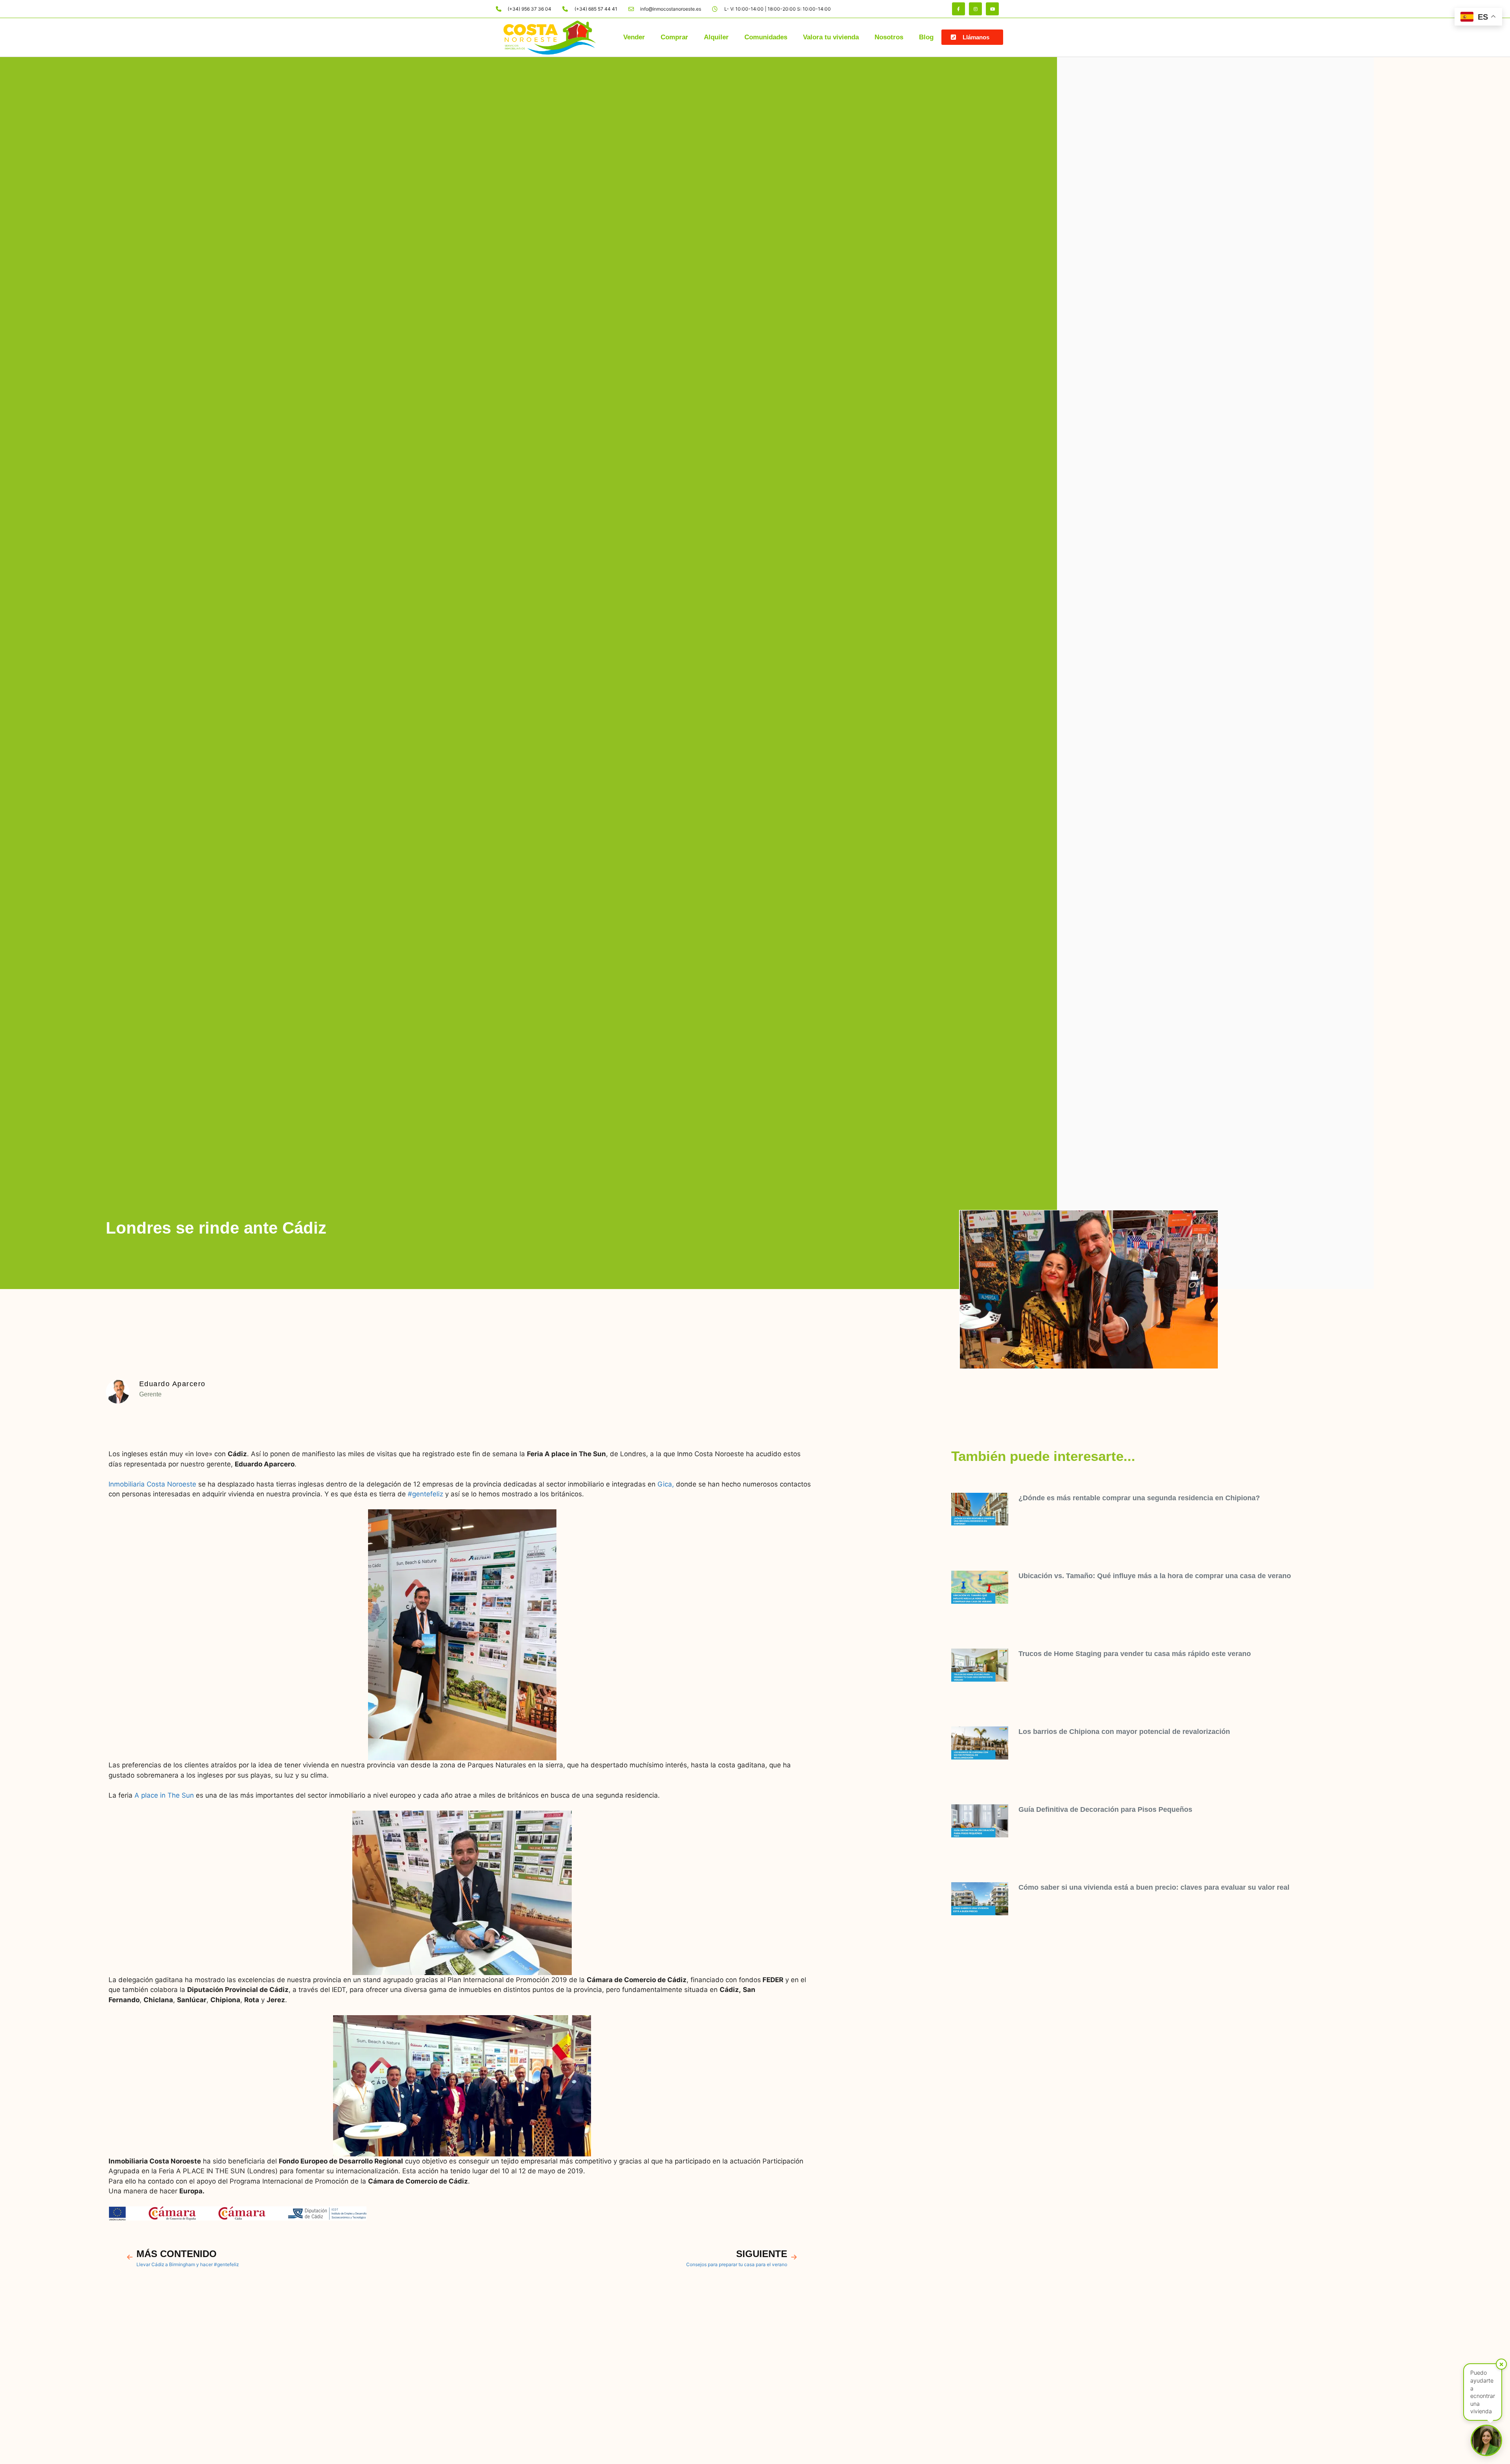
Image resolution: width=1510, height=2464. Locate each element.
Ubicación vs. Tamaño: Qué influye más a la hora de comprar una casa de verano (1155, 1576)
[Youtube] (992, 9)
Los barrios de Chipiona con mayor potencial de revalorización (1124, 1732)
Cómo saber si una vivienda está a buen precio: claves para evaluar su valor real (1154, 1887)
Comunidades (766, 37)
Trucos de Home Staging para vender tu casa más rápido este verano (1135, 1654)
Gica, (666, 1484)
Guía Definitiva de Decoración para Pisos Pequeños (1105, 1809)
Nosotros (889, 37)
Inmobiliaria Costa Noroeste (152, 1484)
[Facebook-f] (958, 9)
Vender (634, 37)
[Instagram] (975, 9)
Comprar (674, 37)
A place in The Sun (164, 1795)
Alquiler (716, 37)
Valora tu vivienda (831, 37)
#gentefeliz (425, 1494)
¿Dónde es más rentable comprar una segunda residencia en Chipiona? (1139, 1498)
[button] (972, 37)
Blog (926, 37)
